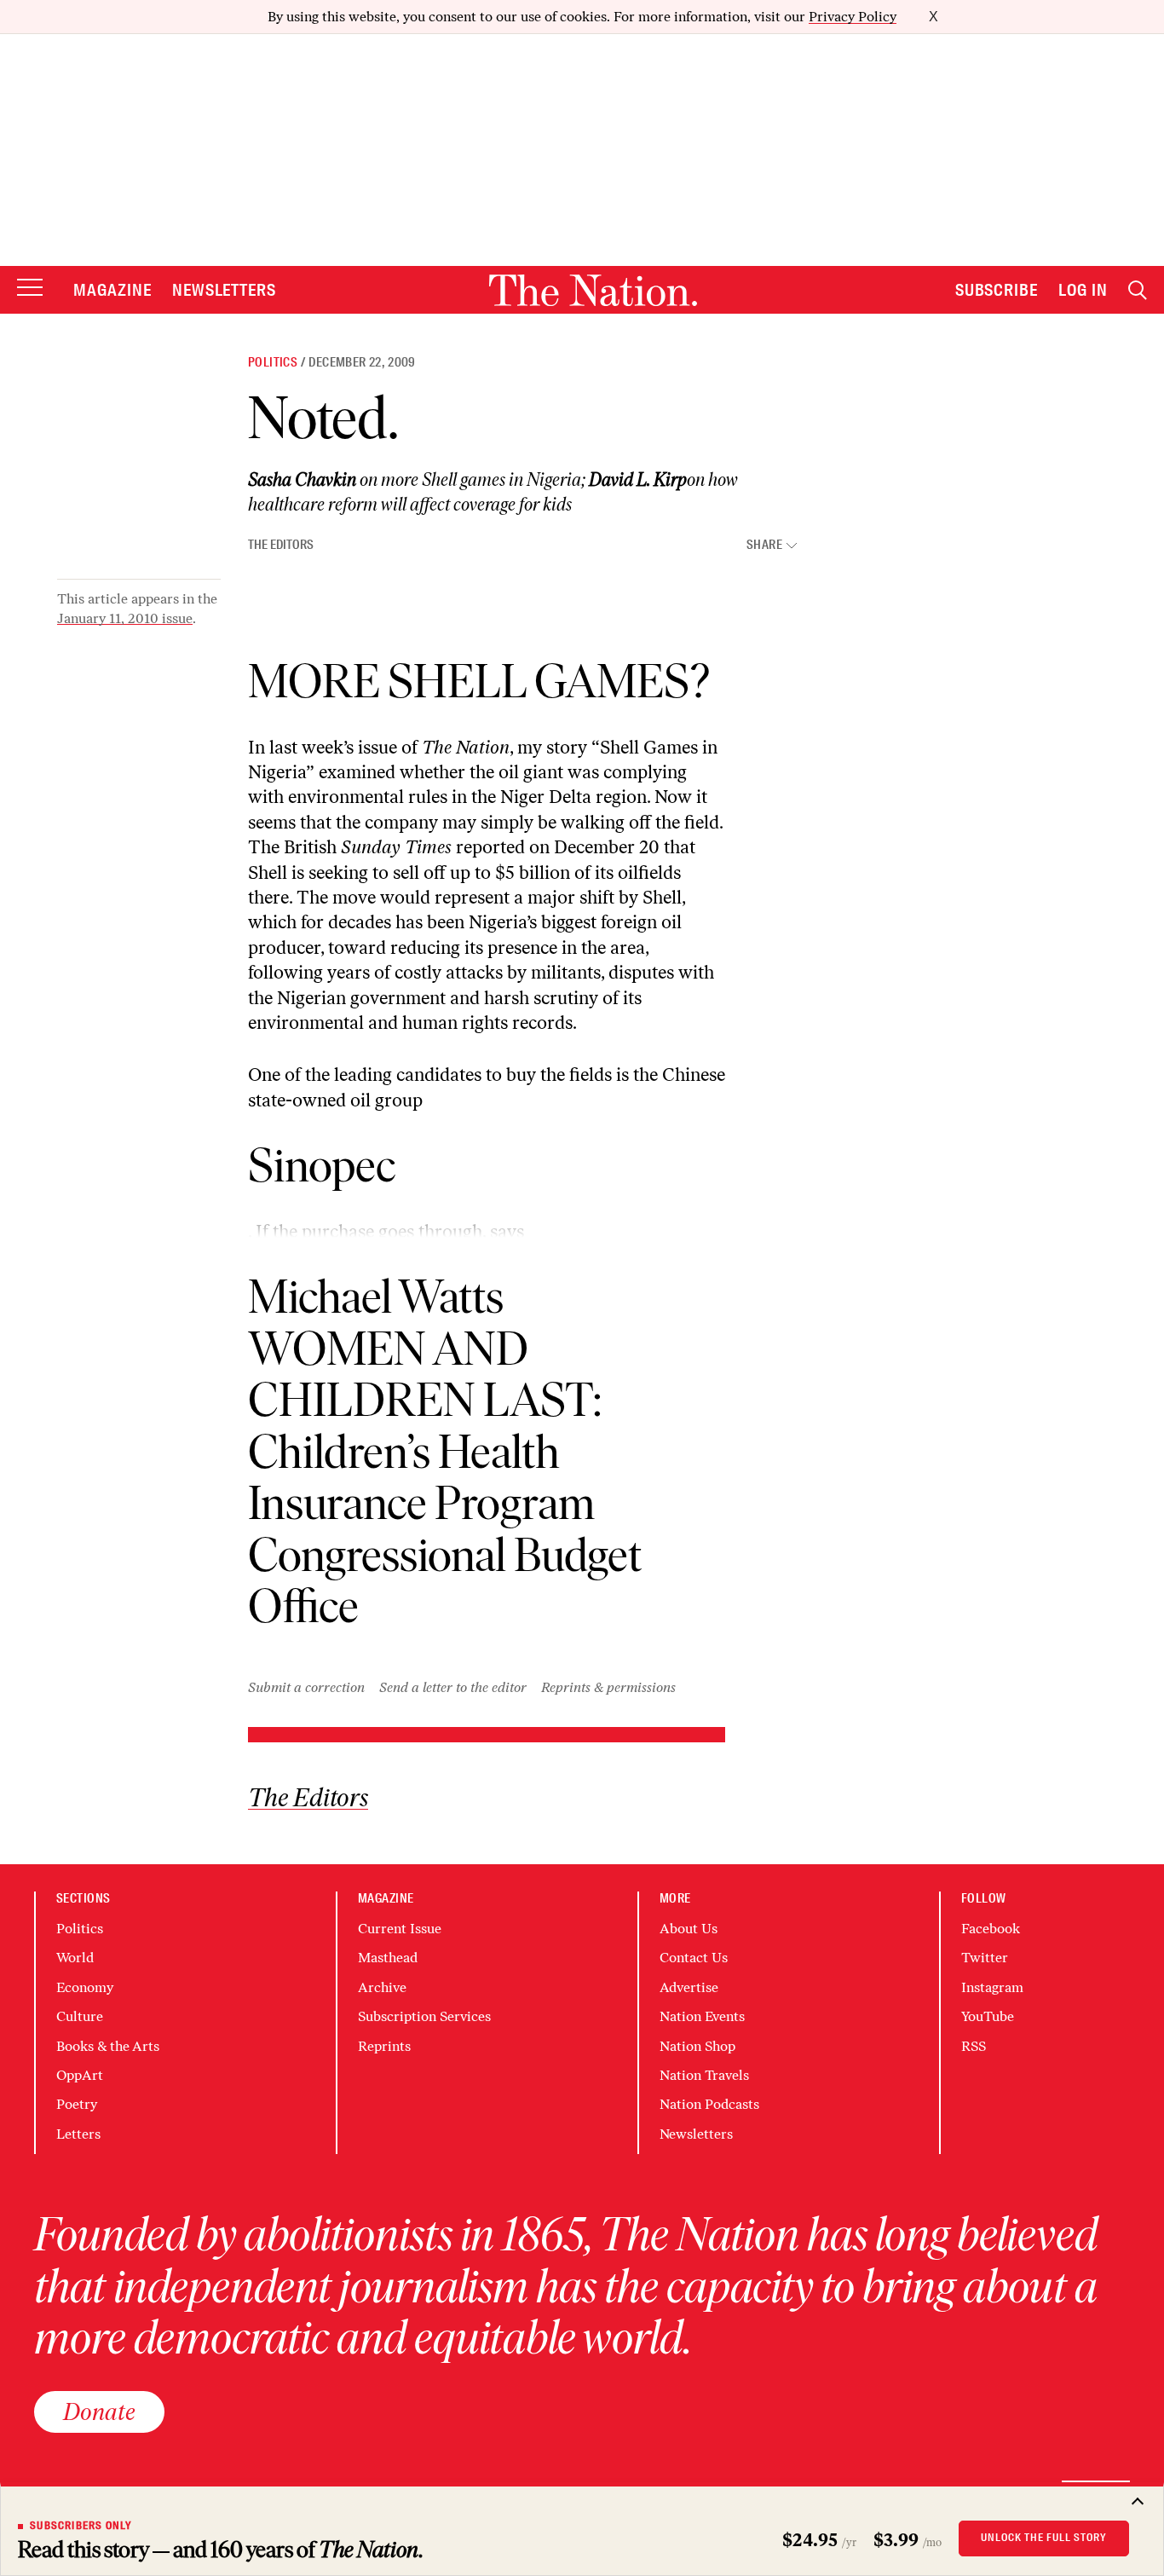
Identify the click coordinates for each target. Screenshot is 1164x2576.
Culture (80, 2016)
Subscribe (997, 290)
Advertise (689, 1987)
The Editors (281, 545)
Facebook (991, 1929)
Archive (382, 1987)
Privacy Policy (853, 17)
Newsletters (225, 290)
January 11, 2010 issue (125, 618)
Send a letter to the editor (453, 1687)
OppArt (80, 2075)
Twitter (985, 1958)
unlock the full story (1044, 2538)
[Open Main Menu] (30, 289)
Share (764, 545)
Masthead (388, 1958)
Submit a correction (306, 1687)
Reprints (384, 2046)
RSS (974, 2046)
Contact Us (694, 1958)
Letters (78, 2134)
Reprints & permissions (608, 1687)
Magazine (112, 290)
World (75, 1958)
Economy (85, 1987)
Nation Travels (704, 2075)
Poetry (77, 2104)
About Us (689, 1929)
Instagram (992, 1987)
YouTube (988, 2016)
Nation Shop (697, 2046)
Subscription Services (424, 2016)
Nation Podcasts (709, 2104)
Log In (1083, 290)
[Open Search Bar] (1138, 290)
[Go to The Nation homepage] (593, 290)
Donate (99, 2411)
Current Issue (400, 1929)
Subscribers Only (81, 2526)
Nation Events (702, 2016)
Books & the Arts (108, 2046)
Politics (273, 362)
